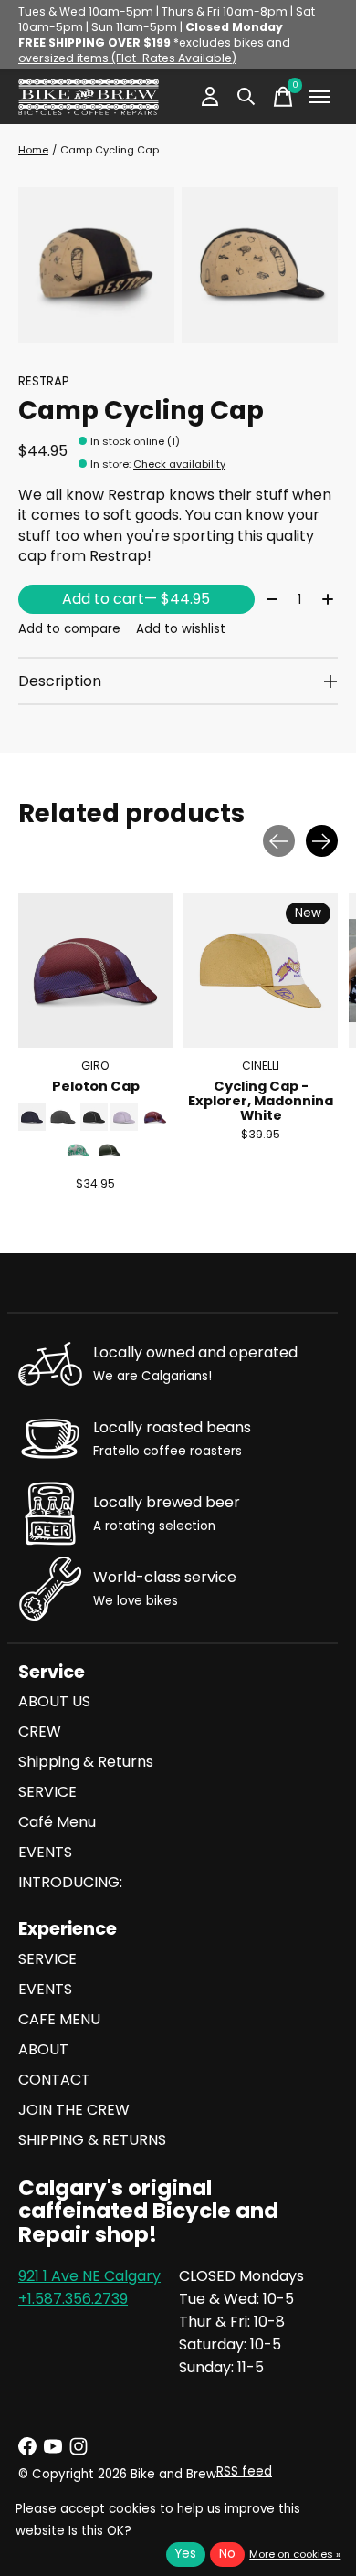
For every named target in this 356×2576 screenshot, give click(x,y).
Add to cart (136, 599)
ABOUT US (54, 1701)
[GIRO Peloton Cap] (95, 971)
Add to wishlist (181, 629)
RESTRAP (44, 381)
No (227, 2554)
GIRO (95, 1066)
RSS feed (244, 2471)
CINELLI (261, 1066)
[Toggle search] (246, 97)
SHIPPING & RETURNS (92, 2140)
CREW (40, 1731)
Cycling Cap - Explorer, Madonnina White (261, 1101)
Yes (186, 2554)
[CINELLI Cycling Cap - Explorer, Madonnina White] (261, 971)
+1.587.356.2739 (73, 2299)
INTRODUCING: (70, 1882)
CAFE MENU (59, 2019)
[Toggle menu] (319, 97)
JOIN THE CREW (74, 2110)
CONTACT (54, 2080)
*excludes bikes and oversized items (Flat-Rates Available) (154, 50)
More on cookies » (295, 2554)
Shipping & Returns (86, 1762)
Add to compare (69, 629)
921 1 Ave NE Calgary (89, 2276)
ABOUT (43, 2049)
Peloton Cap (96, 1086)
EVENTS (45, 1852)
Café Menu (57, 1822)
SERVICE (47, 1792)
